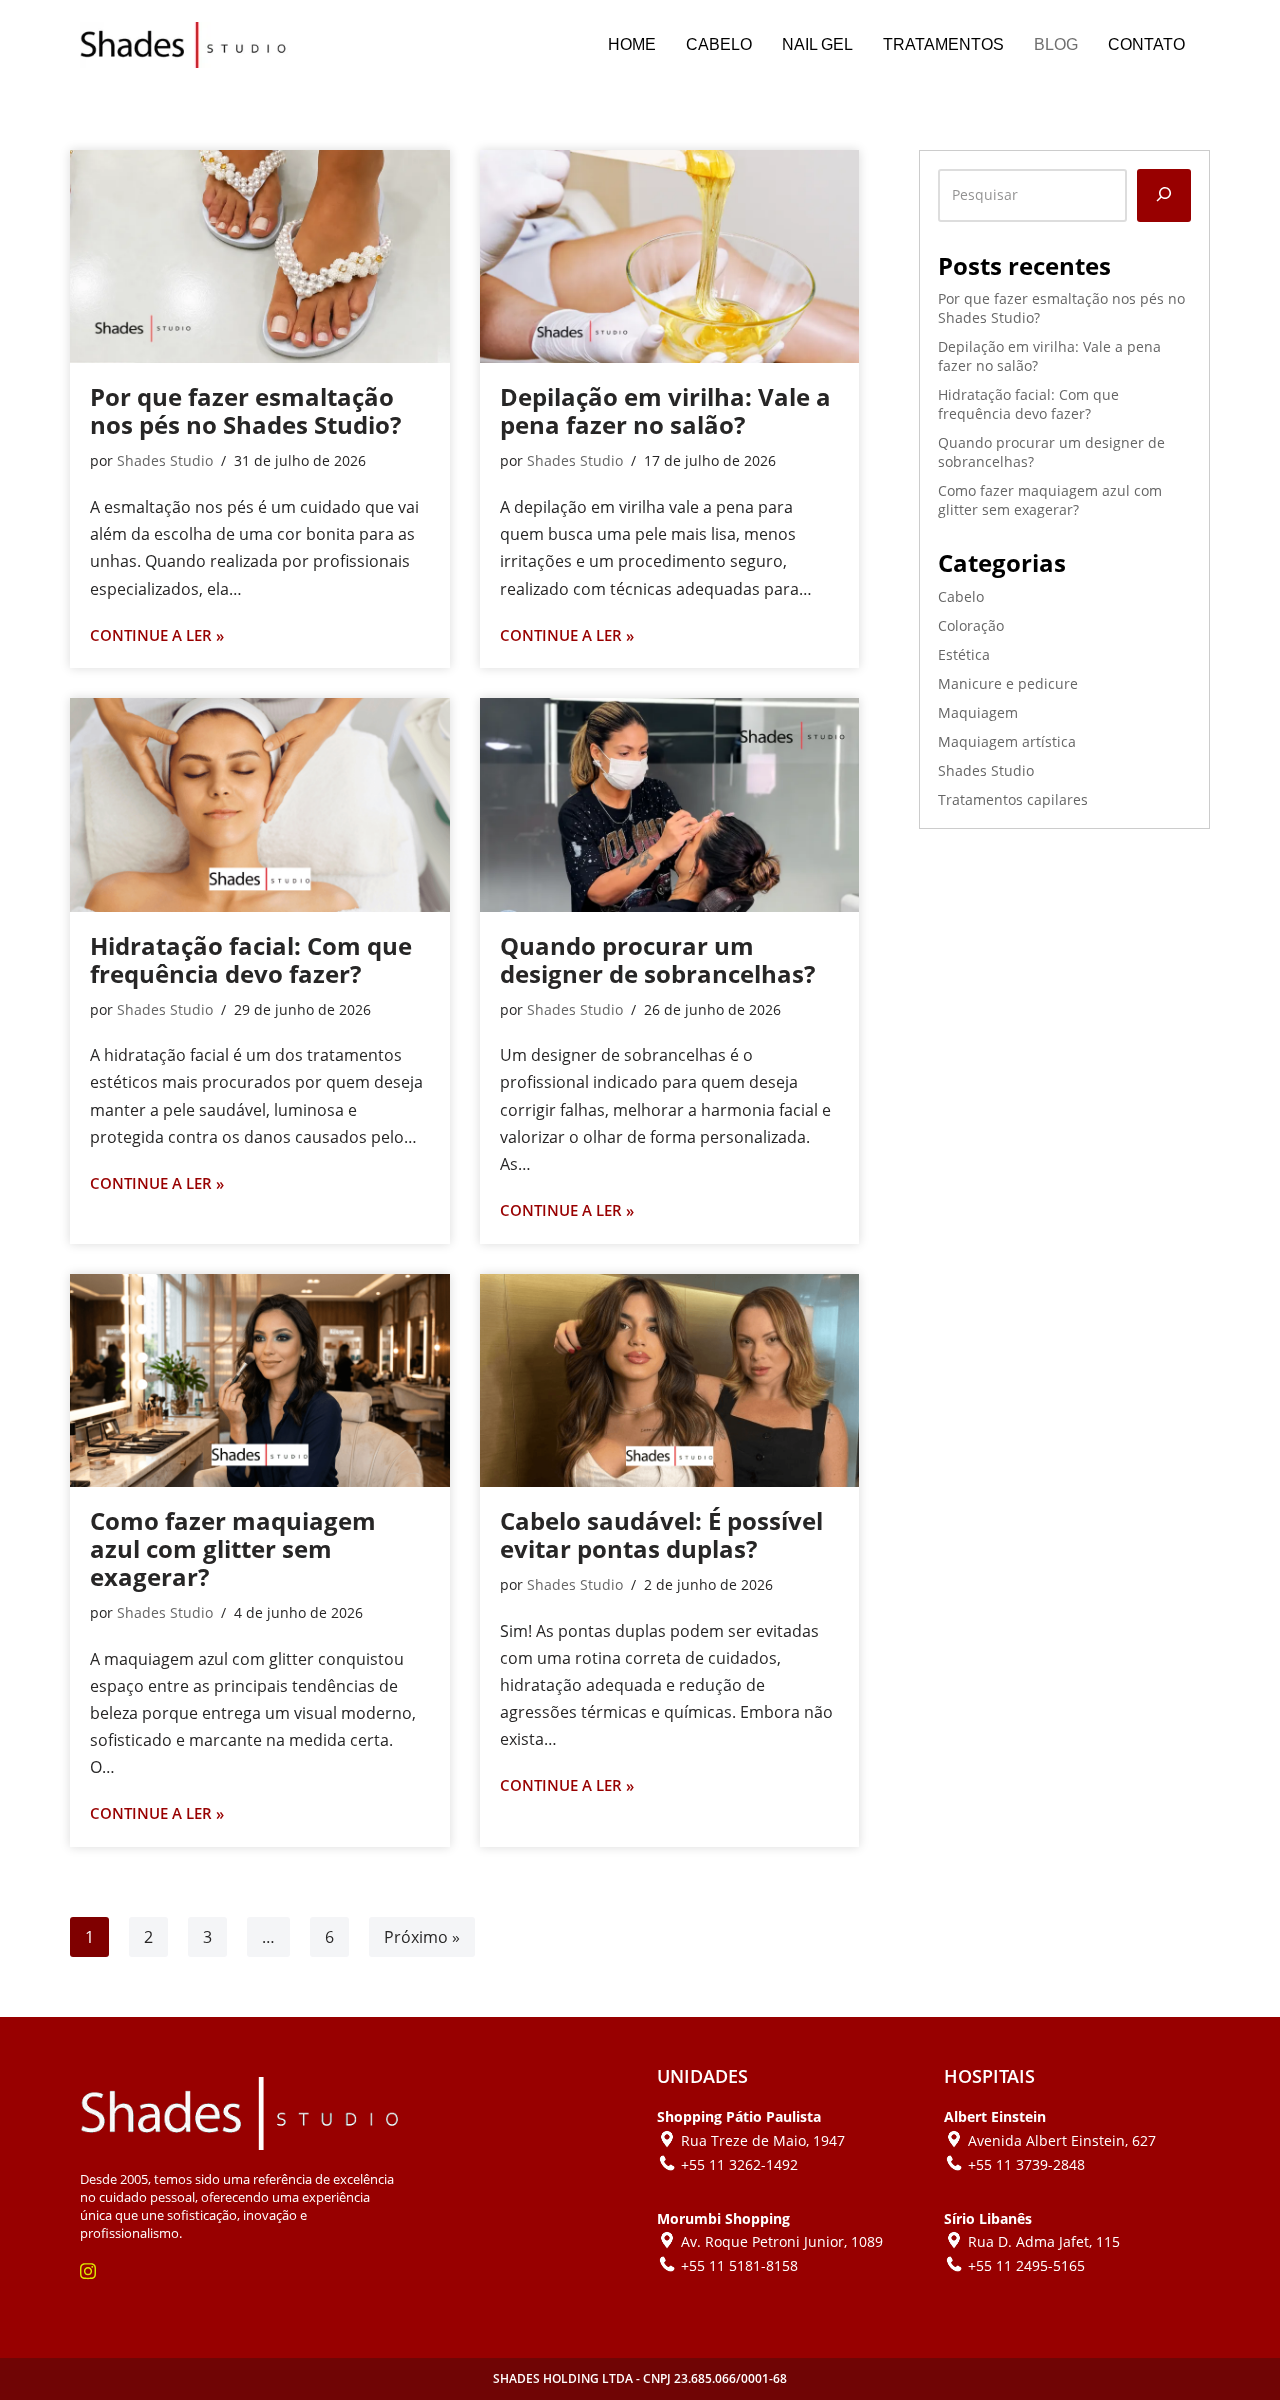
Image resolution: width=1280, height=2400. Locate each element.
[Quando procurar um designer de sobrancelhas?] (670, 804)
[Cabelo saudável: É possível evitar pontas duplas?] (670, 1380)
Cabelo (719, 44)
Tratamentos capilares (1013, 799)
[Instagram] (98, 2270)
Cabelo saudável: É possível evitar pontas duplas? (661, 1534)
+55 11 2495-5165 (1026, 2265)
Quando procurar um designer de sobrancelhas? (657, 959)
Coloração (971, 625)
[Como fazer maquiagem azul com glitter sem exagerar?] (260, 1380)
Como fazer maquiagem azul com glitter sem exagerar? (233, 1548)
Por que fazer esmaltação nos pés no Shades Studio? (245, 410)
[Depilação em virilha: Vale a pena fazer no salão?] (670, 256)
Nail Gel (817, 44)
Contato (1146, 44)
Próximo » (422, 1937)
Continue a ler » (157, 636)
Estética (964, 654)
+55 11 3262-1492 (739, 2164)
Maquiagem (978, 712)
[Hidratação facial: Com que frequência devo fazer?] (260, 804)
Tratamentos (943, 44)
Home (632, 44)
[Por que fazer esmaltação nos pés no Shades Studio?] (260, 256)
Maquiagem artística (1007, 741)
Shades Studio (165, 460)
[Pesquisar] (1164, 195)
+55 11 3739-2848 (1026, 2164)
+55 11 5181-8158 (739, 2265)
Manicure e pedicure (1008, 683)
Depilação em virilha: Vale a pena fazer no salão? (665, 410)
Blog (1056, 44)
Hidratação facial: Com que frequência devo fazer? (251, 959)
